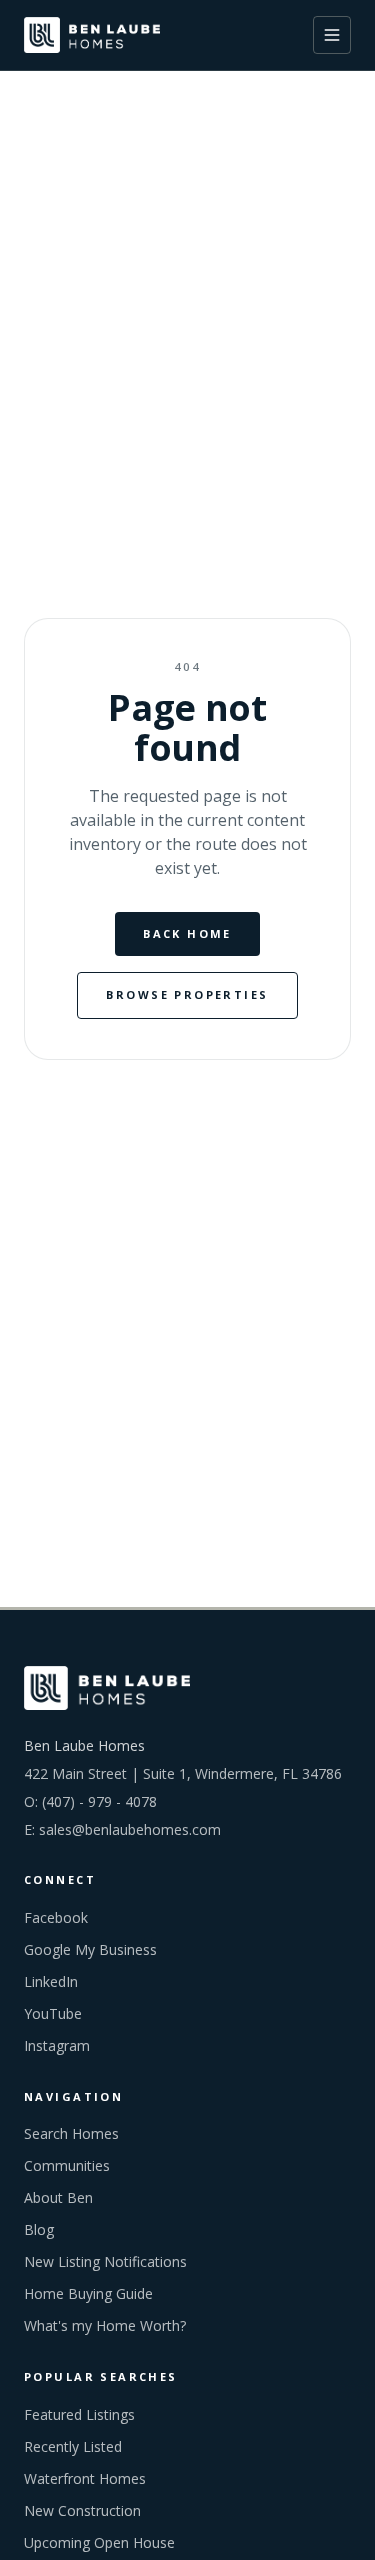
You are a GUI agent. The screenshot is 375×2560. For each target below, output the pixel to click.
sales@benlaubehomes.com (130, 1829)
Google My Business (90, 1949)
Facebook (56, 1917)
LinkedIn (51, 1981)
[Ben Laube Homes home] (92, 35)
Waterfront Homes (85, 2478)
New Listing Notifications (105, 2261)
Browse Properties (187, 994)
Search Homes (71, 2133)
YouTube (53, 2013)
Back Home (187, 933)
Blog (39, 2229)
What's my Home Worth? (105, 2325)
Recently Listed (73, 2446)
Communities (67, 2165)
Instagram (57, 2045)
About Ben (58, 2197)
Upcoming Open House (99, 2542)
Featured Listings (79, 2414)
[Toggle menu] (332, 35)
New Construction (82, 2510)
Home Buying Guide (88, 2293)
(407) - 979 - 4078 (99, 1801)
